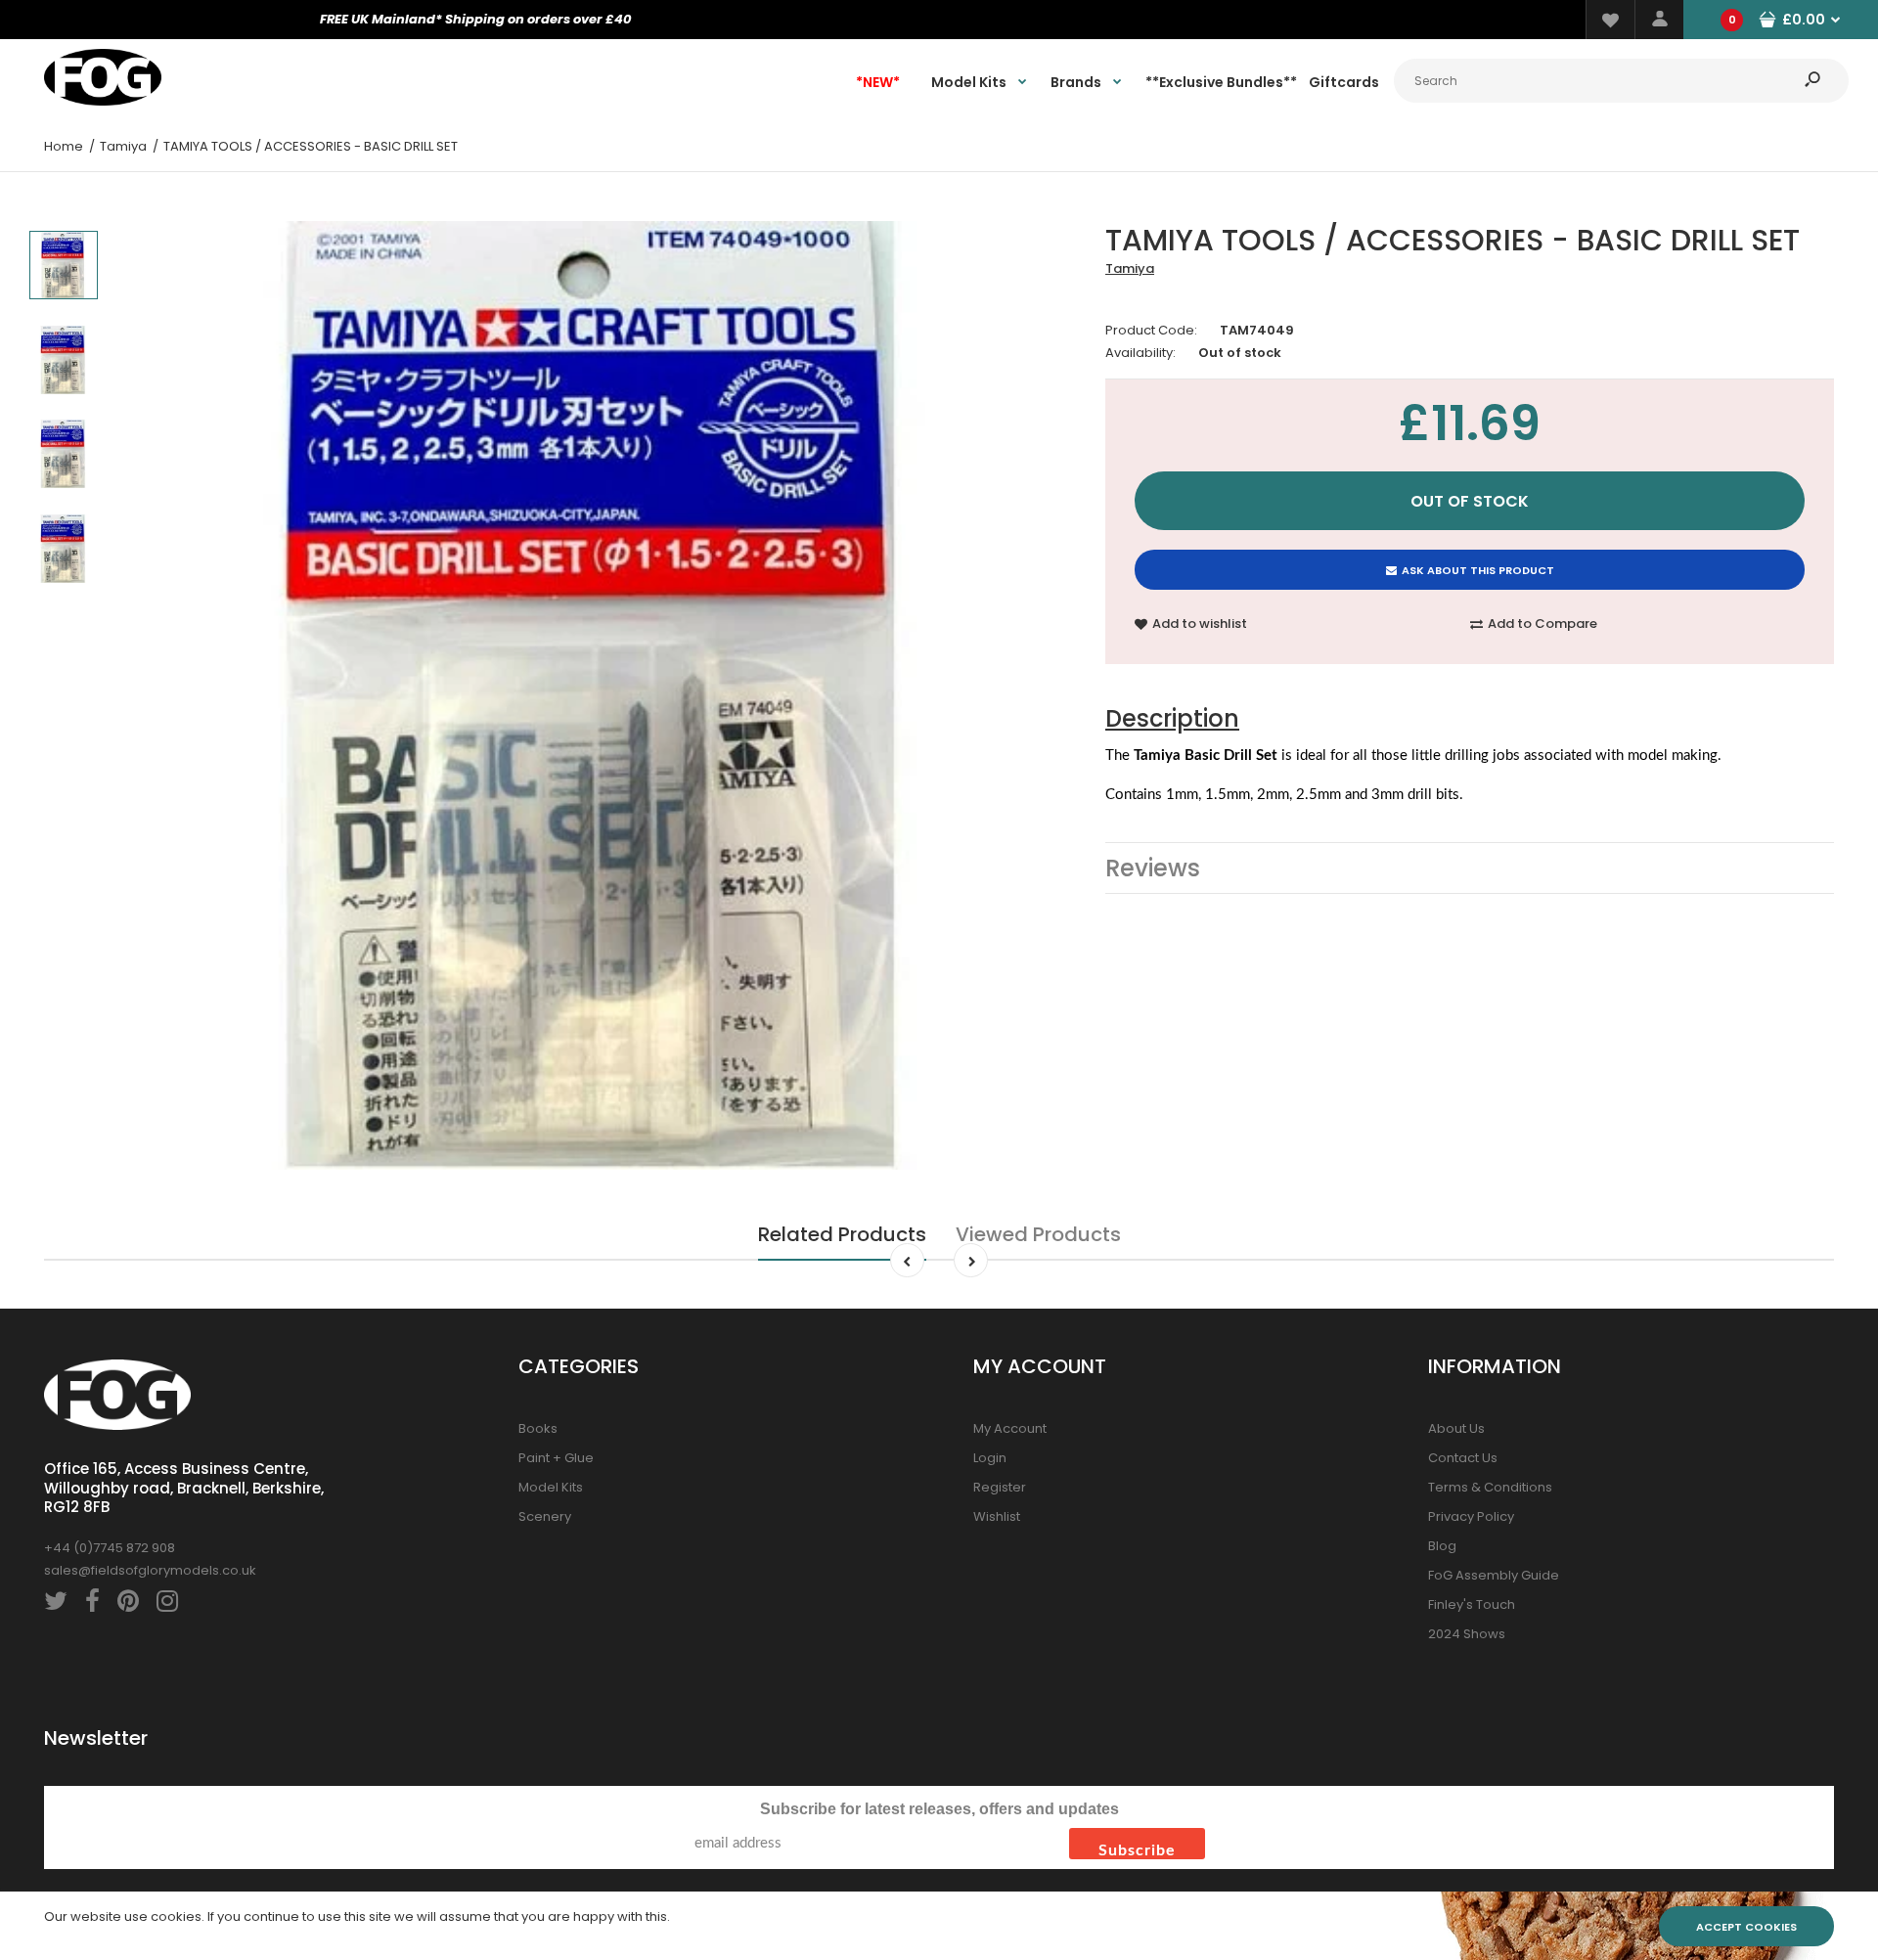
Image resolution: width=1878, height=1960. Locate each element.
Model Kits (551, 1487)
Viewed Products (1038, 1234)
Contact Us (1463, 1458)
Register (1000, 1487)
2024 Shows (1467, 1634)
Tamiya (1130, 268)
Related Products (842, 1234)
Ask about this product (1478, 570)
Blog (1442, 1546)
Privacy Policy (1471, 1516)
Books (538, 1428)
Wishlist (997, 1516)
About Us (1456, 1428)
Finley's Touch (1472, 1604)
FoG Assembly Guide (1494, 1575)
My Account (1010, 1428)
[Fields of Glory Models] (103, 101)
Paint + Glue (556, 1458)
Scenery (545, 1516)
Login (990, 1458)
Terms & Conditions (1490, 1487)
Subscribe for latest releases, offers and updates (939, 1809)
